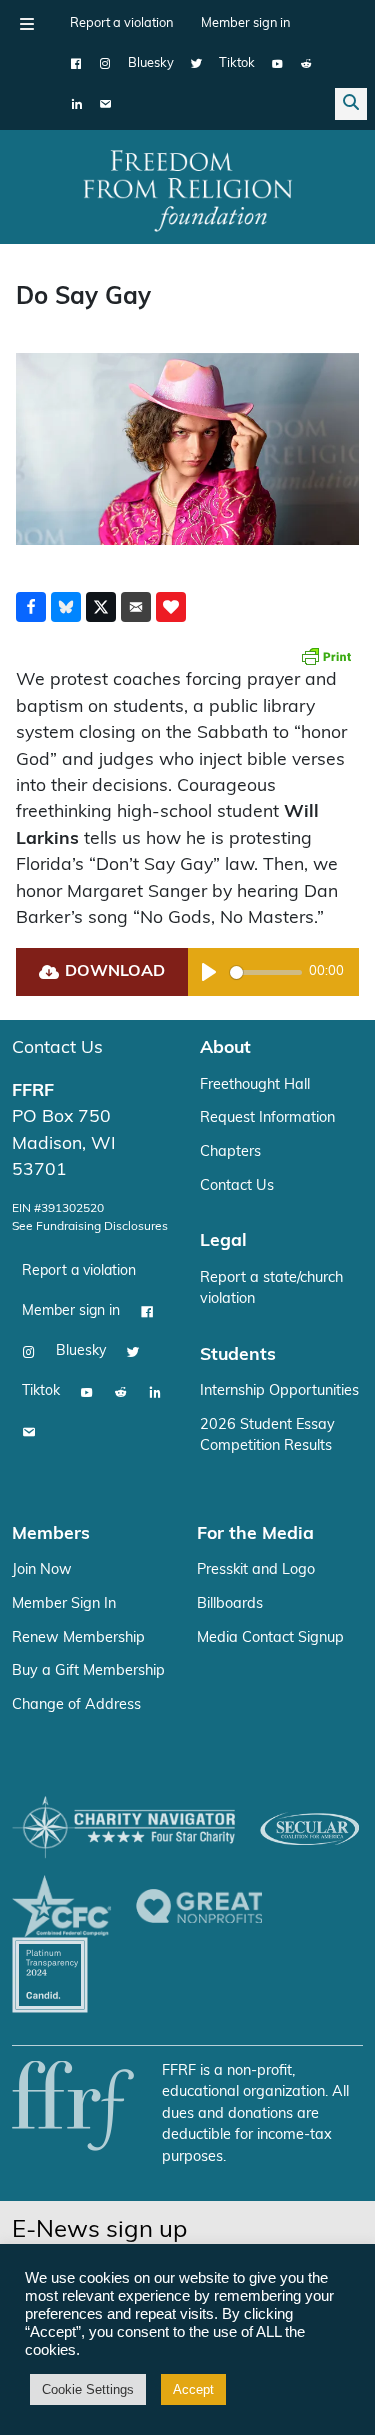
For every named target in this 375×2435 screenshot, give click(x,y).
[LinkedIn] (76, 104)
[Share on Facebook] (31, 607)
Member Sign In (64, 1604)
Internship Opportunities (279, 1391)
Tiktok (237, 63)
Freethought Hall (255, 1085)
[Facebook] (76, 64)
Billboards (230, 1604)
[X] (196, 64)
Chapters (230, 1152)
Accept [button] (193, 2389)
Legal (223, 1241)
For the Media (255, 1534)
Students (238, 1355)
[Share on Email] (136, 607)
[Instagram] (105, 64)
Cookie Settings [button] (88, 2389)
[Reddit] (306, 64)
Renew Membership (78, 1638)
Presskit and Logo (256, 1570)
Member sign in (245, 23)
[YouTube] (277, 64)
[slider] (266, 972)
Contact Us (57, 1048)
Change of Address (76, 1705)
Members (51, 1534)
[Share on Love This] (171, 607)
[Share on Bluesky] (66, 607)
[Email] (105, 104)
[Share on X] (101, 607)
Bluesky (151, 63)
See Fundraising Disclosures (90, 1227)
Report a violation (121, 23)
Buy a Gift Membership (88, 1671)
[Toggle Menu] (27, 24)
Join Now (42, 1570)
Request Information (267, 1118)
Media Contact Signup (270, 1638)
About (225, 1048)
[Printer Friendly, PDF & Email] (326, 656)
